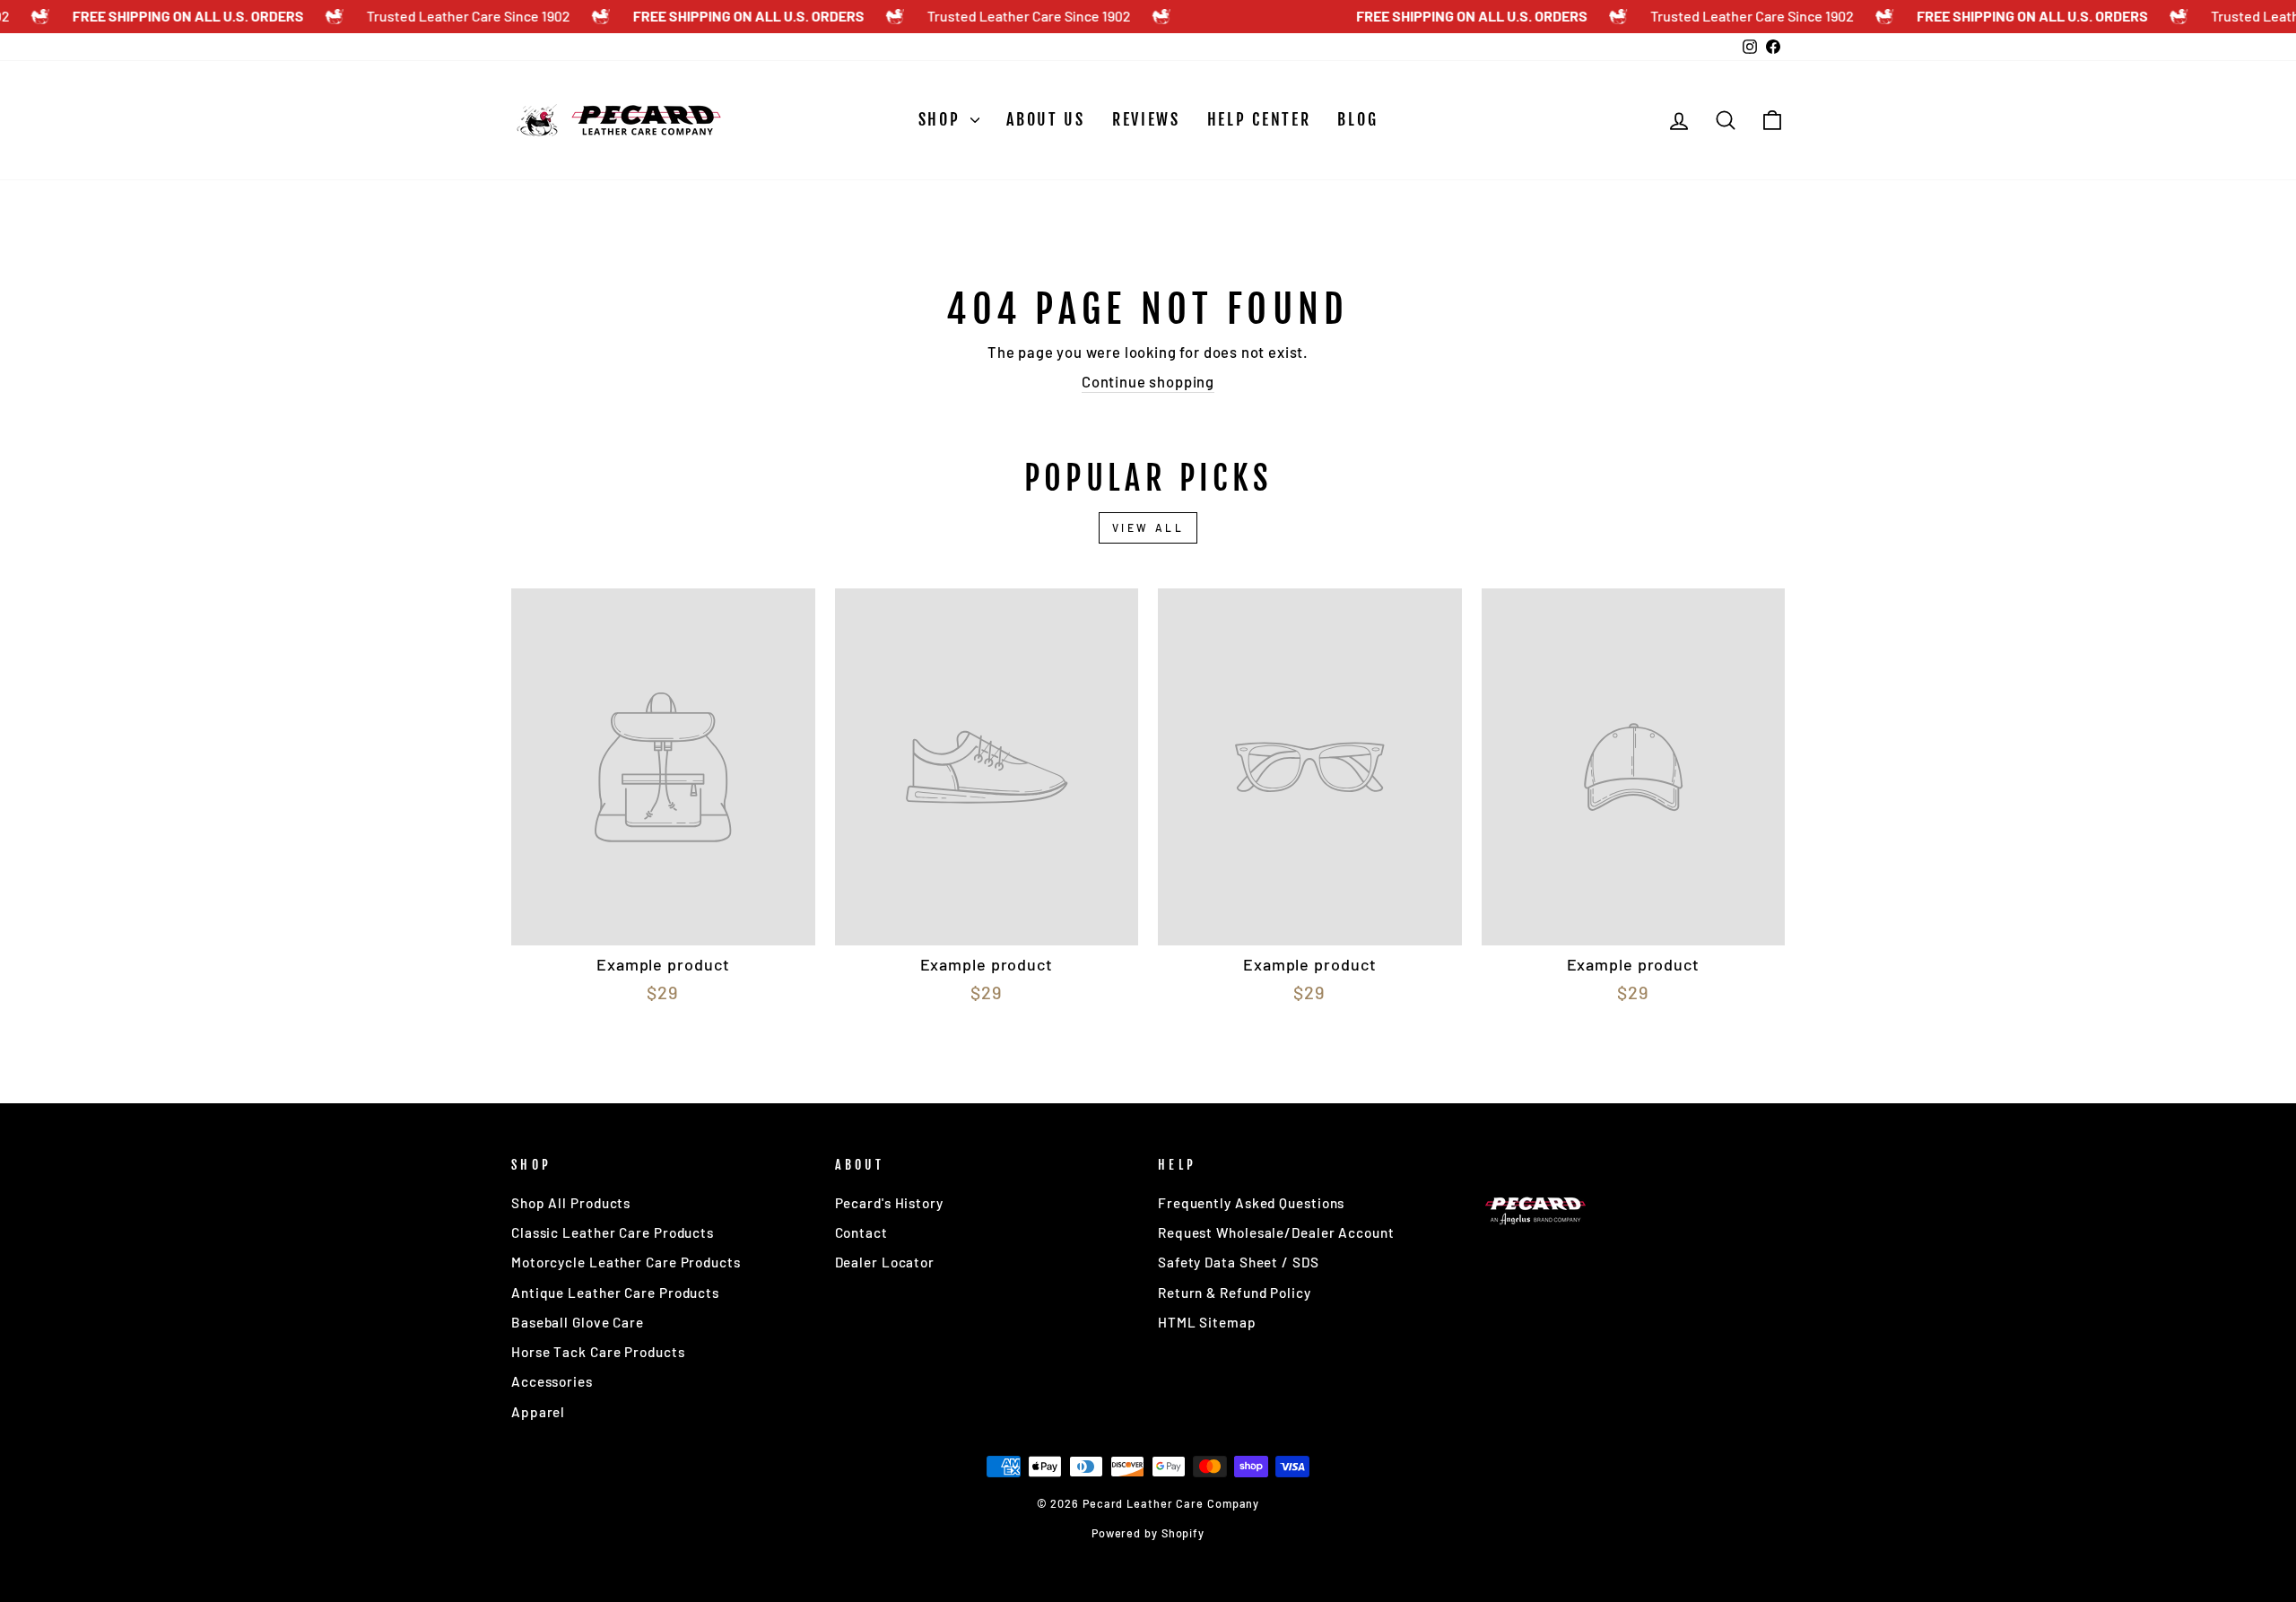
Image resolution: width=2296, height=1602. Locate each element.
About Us (1046, 119)
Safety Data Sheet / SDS (1239, 1262)
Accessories (552, 1381)
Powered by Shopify (1148, 1533)
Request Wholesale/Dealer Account (1276, 1232)
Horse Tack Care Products (598, 1352)
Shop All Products (571, 1203)
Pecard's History (889, 1203)
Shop (943, 119)
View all (1148, 527)
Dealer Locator (885, 1262)
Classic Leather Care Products (613, 1232)
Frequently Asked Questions (1251, 1203)
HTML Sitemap (1207, 1322)
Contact (861, 1232)
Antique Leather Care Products (615, 1293)
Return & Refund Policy (1235, 1293)
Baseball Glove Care (578, 1322)
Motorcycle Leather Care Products (626, 1262)
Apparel (538, 1412)
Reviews (1146, 119)
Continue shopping (1148, 381)
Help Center (1259, 119)
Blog (1357, 119)
